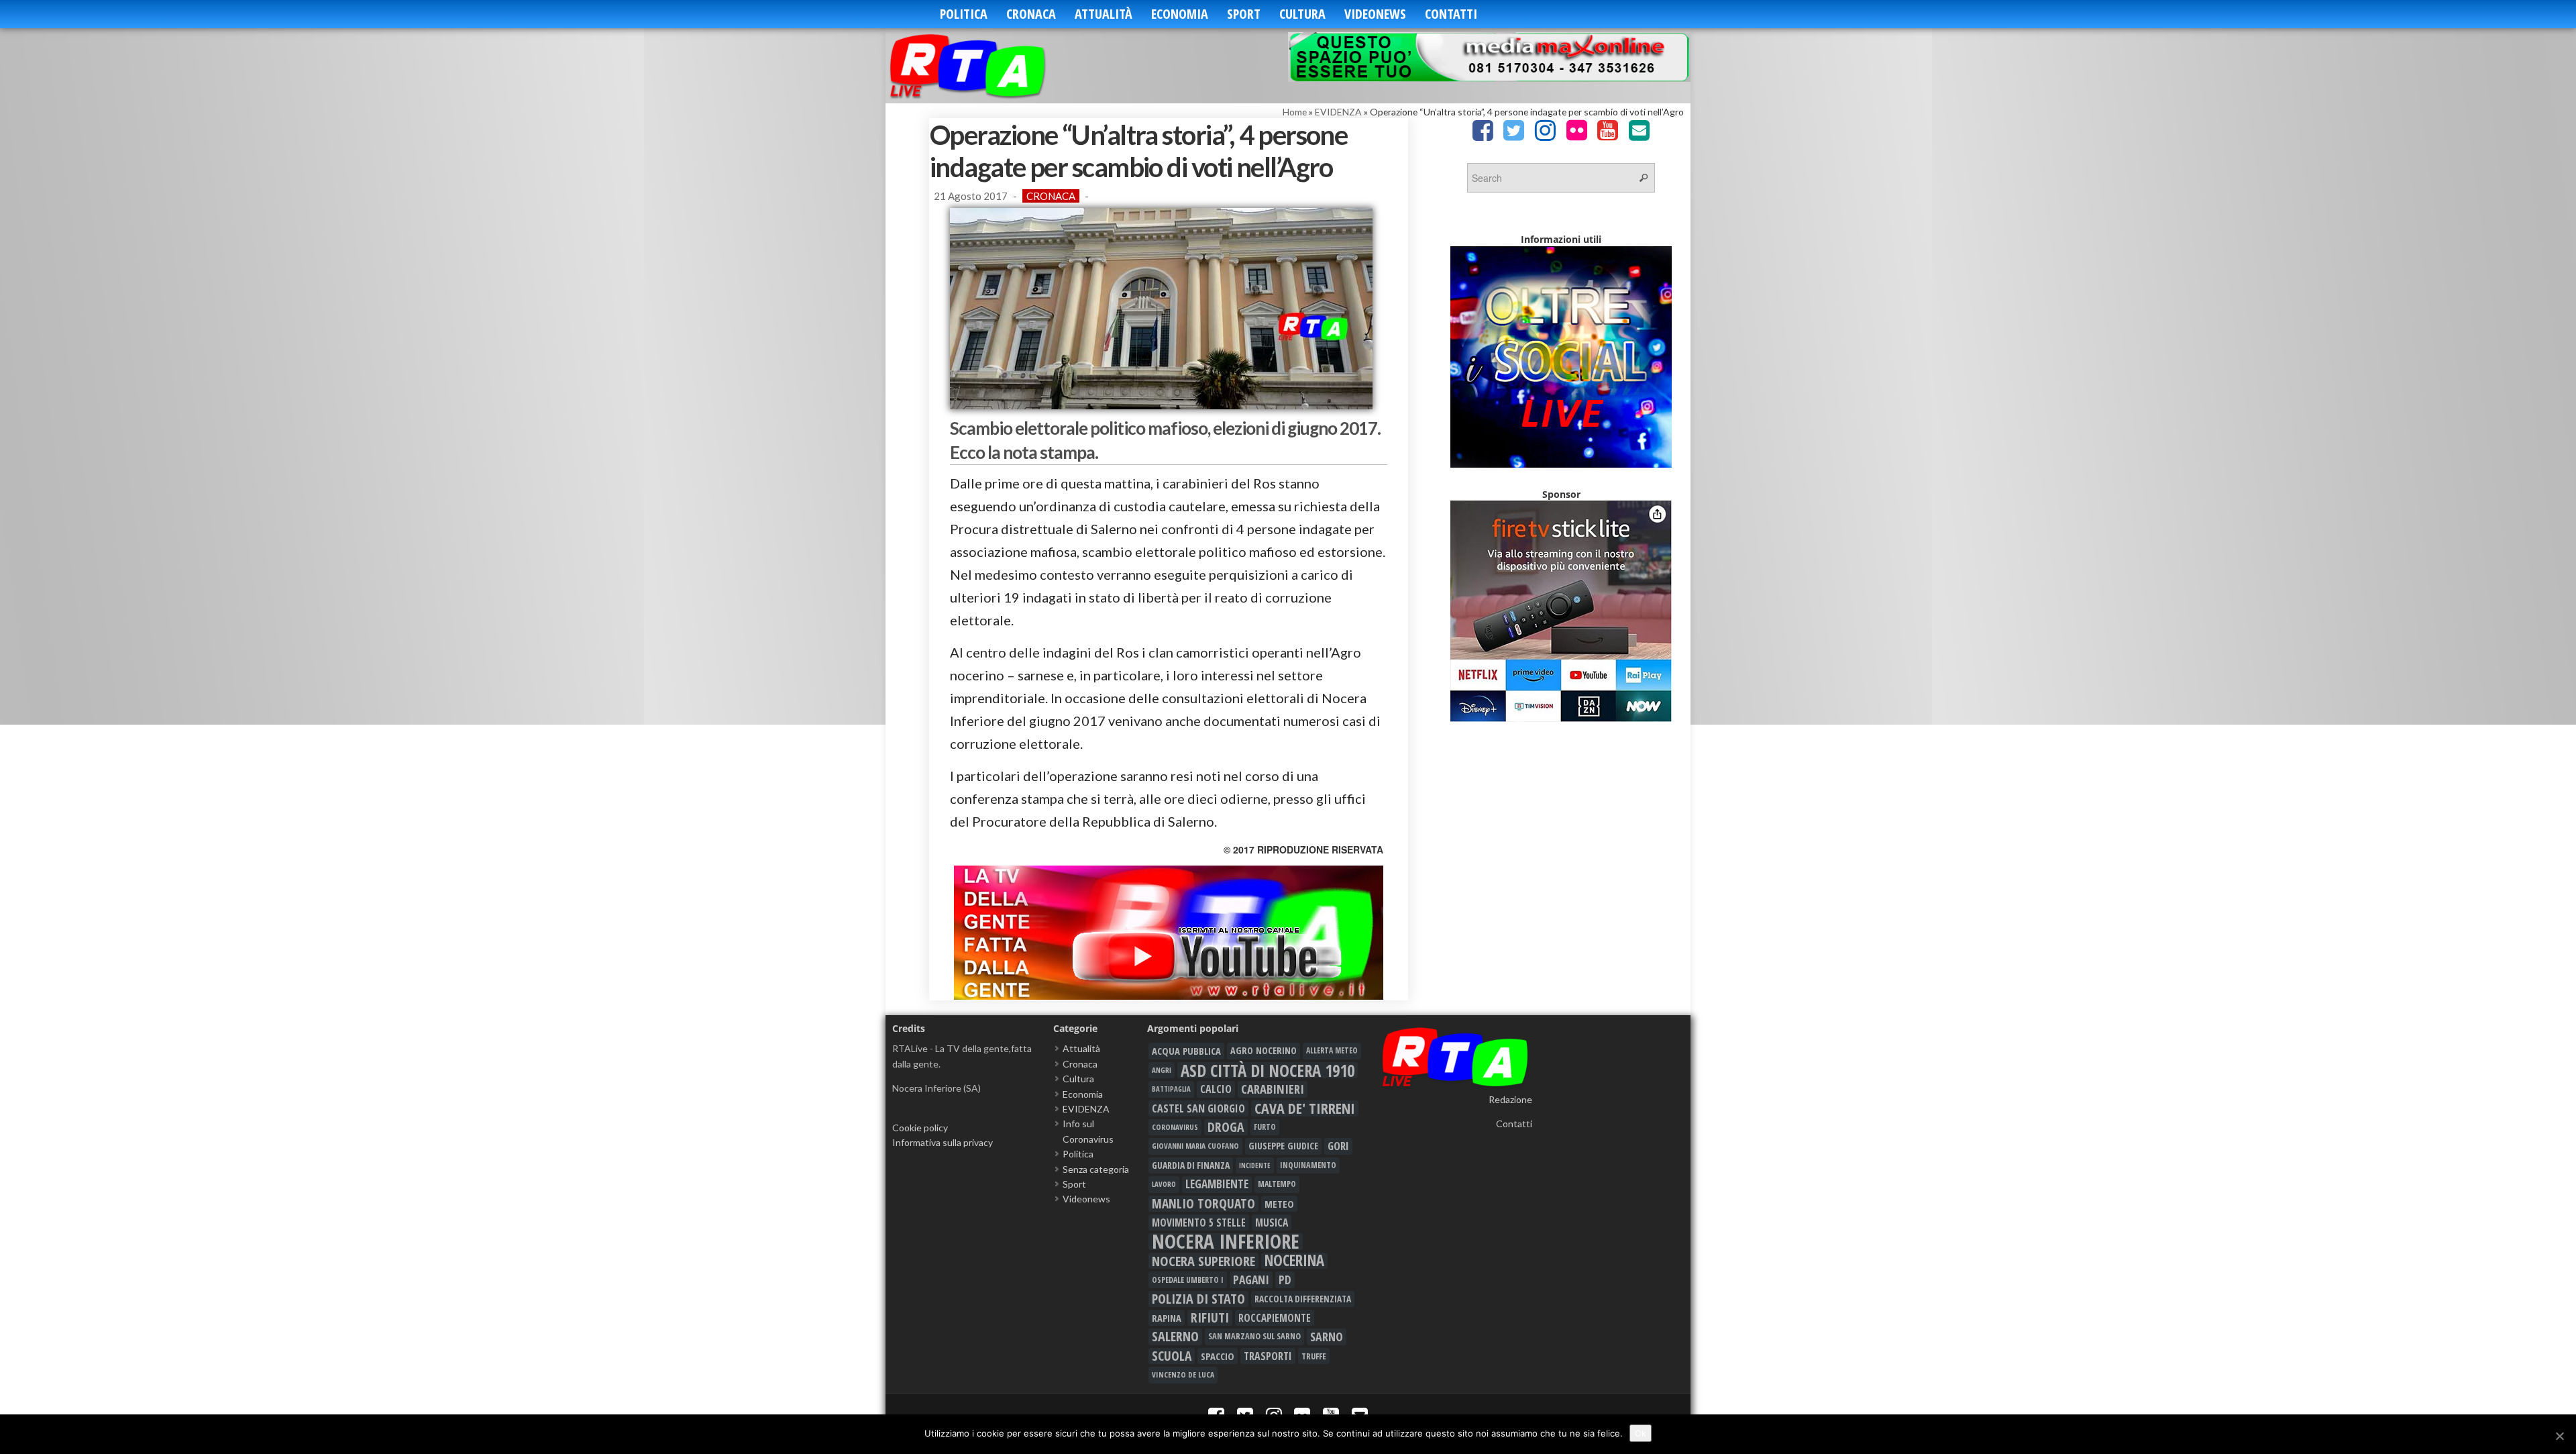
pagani (1251, 1280)
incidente (1255, 1165)
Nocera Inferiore (1226, 1241)
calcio (1216, 1089)
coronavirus (1175, 1127)
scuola (1172, 1356)
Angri (1162, 1070)
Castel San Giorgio (1198, 1108)
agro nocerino (1264, 1050)
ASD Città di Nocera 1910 (1268, 1070)
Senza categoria (1096, 1169)
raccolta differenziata (1303, 1299)
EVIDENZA (1338, 112)
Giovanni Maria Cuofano (1195, 1146)
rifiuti (1210, 1318)
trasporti (1268, 1356)
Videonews (1375, 14)
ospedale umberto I (1188, 1280)
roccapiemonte (1275, 1318)
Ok (1641, 1433)
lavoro (1164, 1184)
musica (1272, 1223)
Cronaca (1031, 14)
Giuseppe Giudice (1283, 1146)
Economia (1180, 14)
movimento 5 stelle (1199, 1223)
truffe (1314, 1356)
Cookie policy (920, 1128)
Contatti (1451, 14)
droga (1226, 1127)
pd (1285, 1280)
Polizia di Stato (1198, 1299)
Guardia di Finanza (1191, 1165)
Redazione (1510, 1099)
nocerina (1294, 1261)
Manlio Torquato (1203, 1204)
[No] (2559, 1436)
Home (1295, 112)
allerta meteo (1332, 1050)
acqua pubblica (1186, 1051)
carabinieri (1273, 1089)
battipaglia (1171, 1089)
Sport (1244, 14)
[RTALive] (988, 65)
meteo (1279, 1204)
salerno (1175, 1337)
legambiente (1217, 1184)
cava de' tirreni (1305, 1108)
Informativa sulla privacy (943, 1142)
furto (1265, 1127)
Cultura (1302, 14)
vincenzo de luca (1183, 1374)
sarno (1327, 1337)
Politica (964, 14)
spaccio (1218, 1356)
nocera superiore (1203, 1261)
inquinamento (1308, 1165)
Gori (1338, 1146)
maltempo (1277, 1184)
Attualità (1104, 14)
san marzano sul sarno (1254, 1336)
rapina (1167, 1318)
